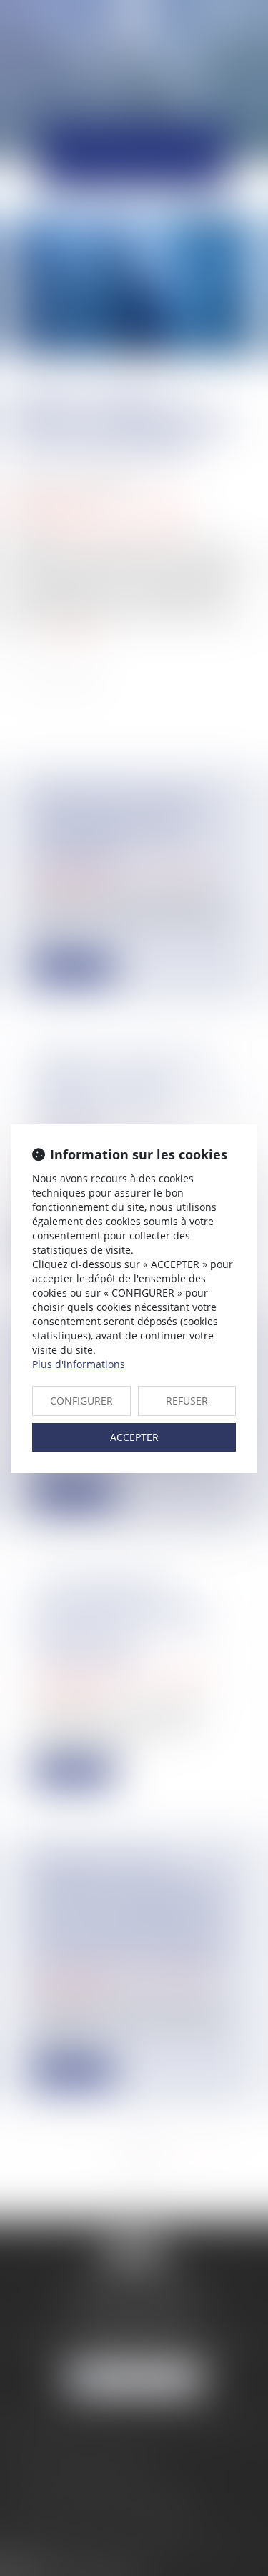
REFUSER (187, 1401)
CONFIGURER (81, 1401)
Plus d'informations (79, 1364)
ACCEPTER (134, 1437)
